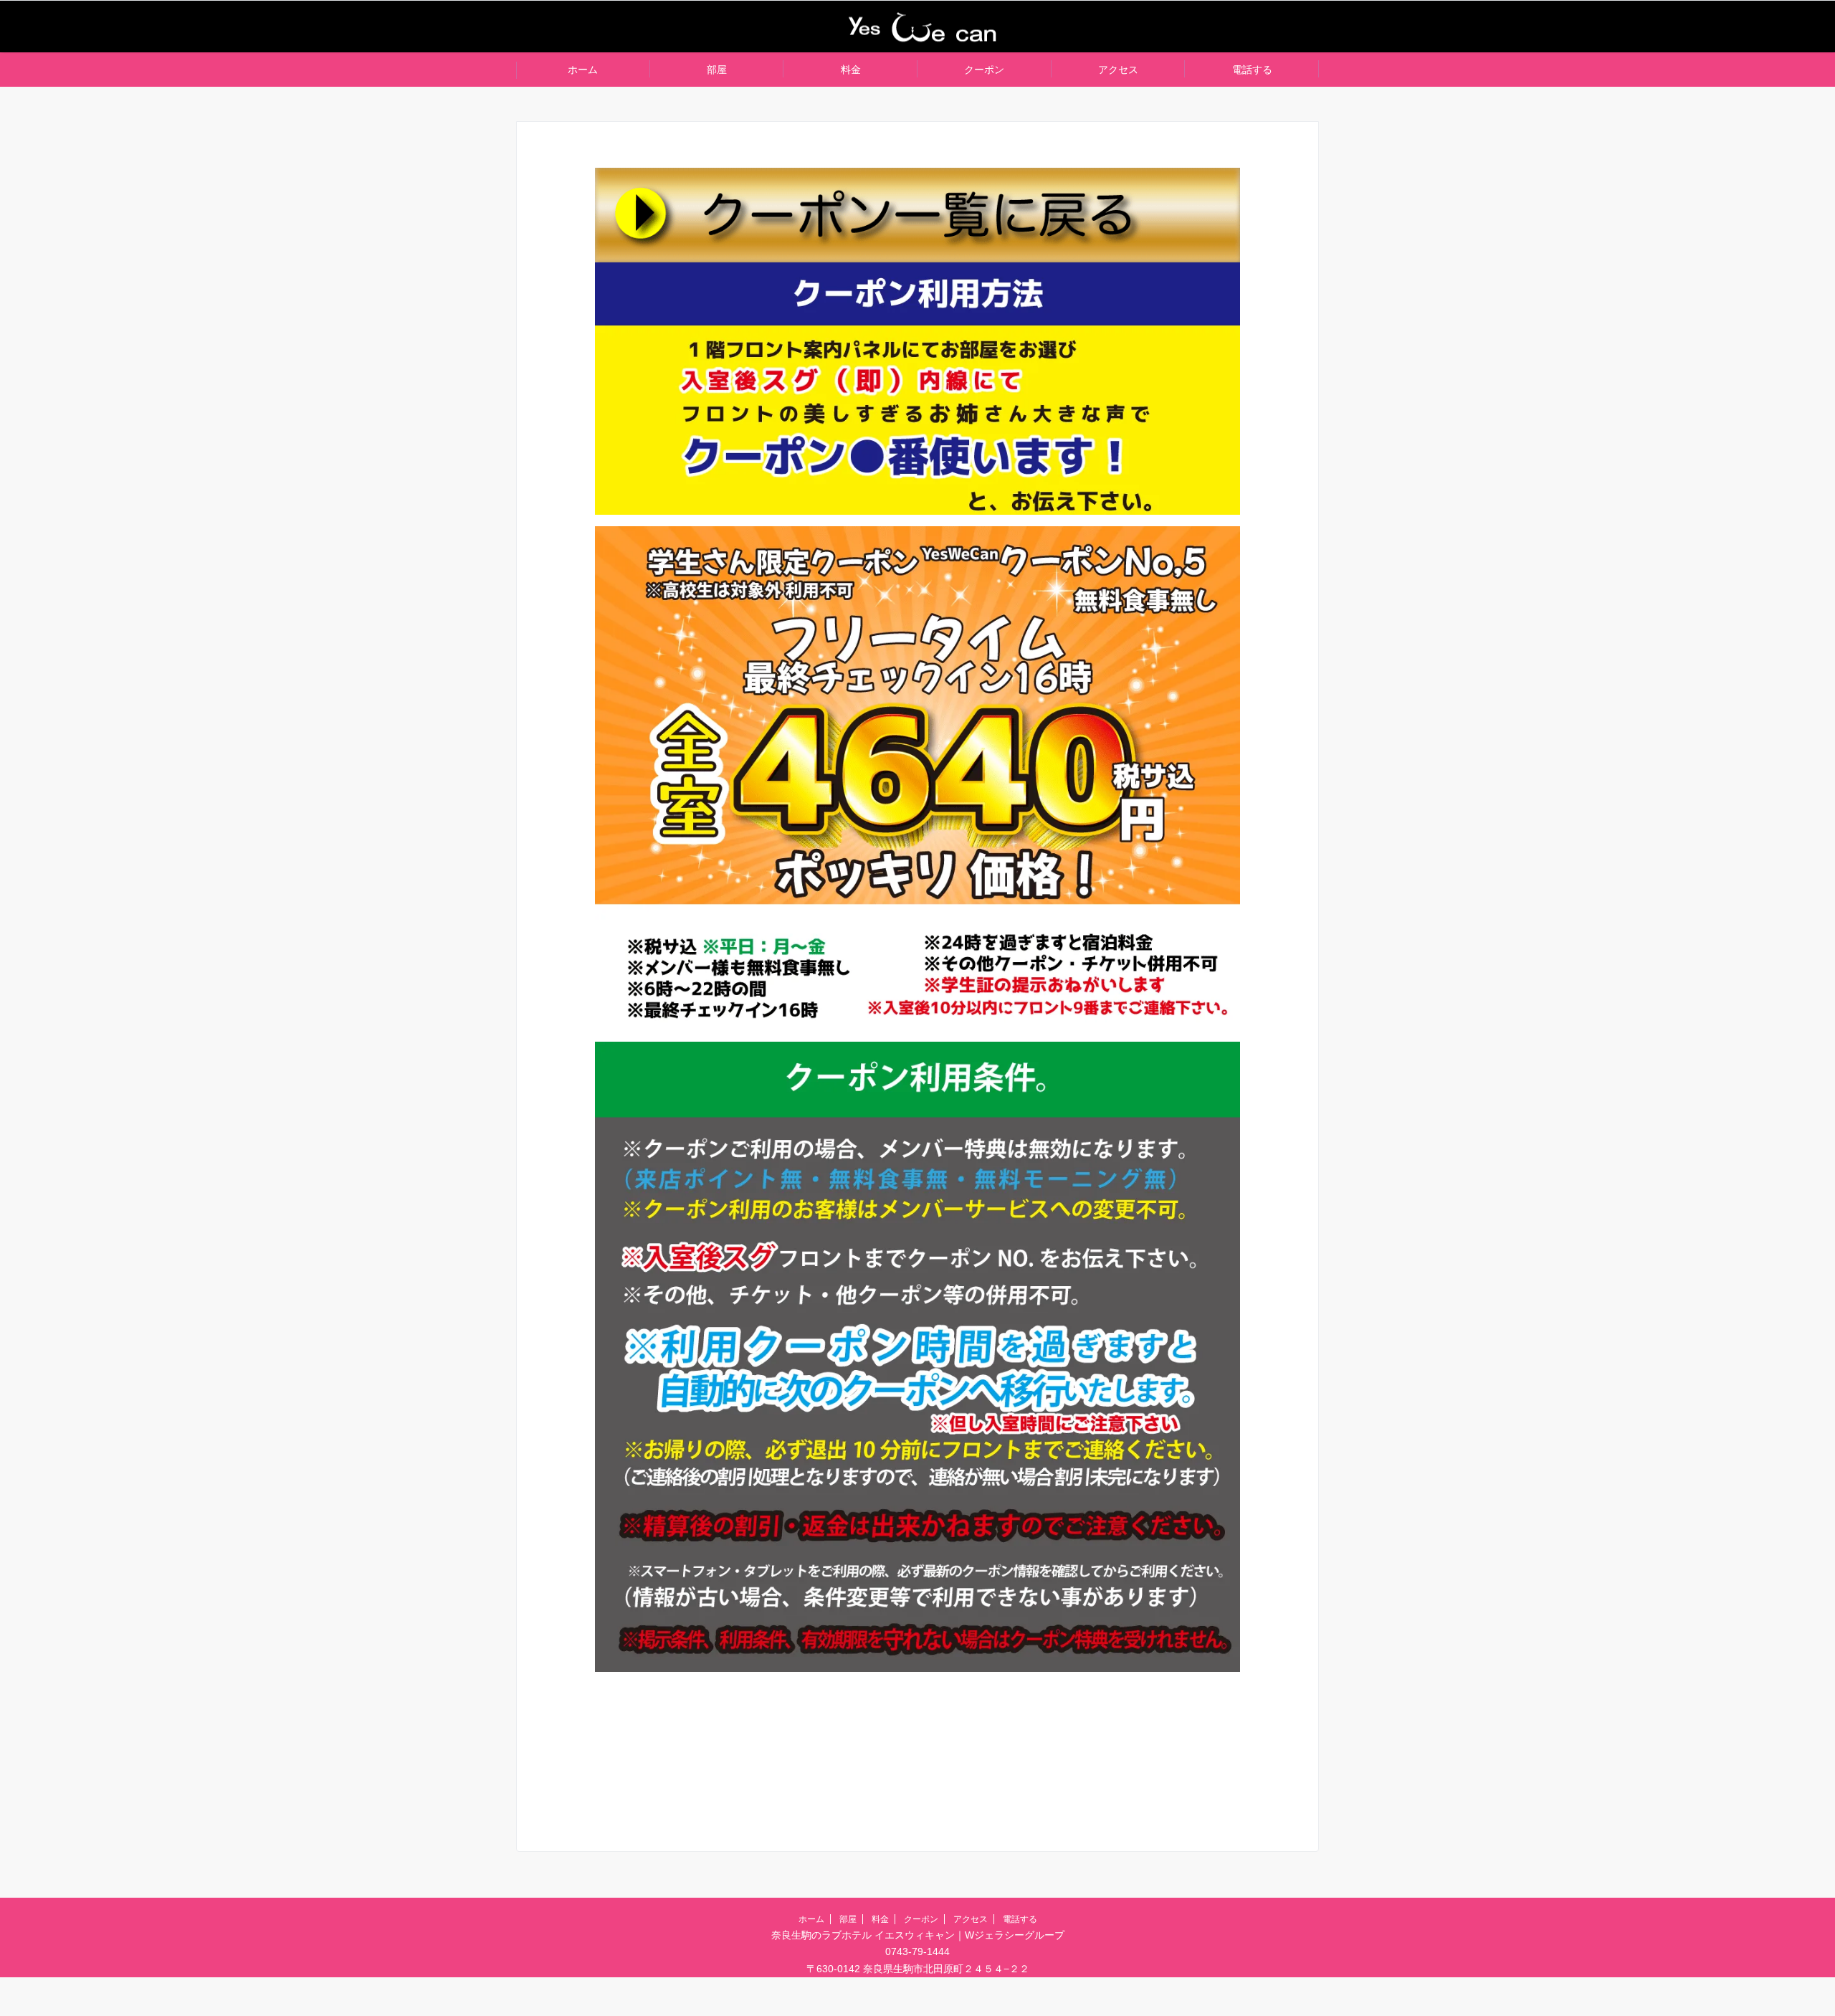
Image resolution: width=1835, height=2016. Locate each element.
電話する (1252, 70)
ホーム (583, 70)
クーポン (984, 70)
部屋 (717, 70)
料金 (851, 70)
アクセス (1118, 70)
